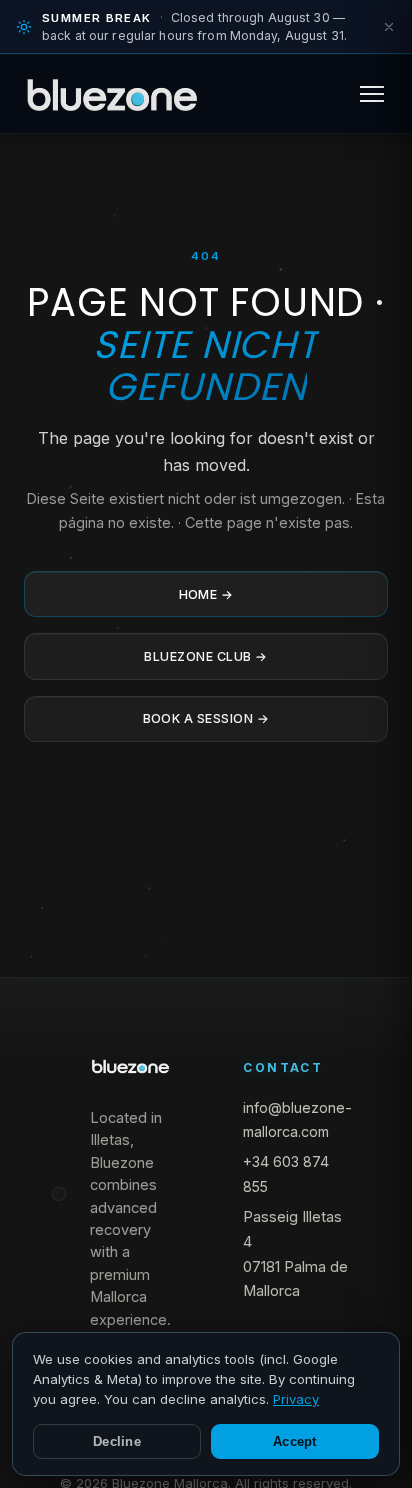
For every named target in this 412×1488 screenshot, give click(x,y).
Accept (295, 1441)
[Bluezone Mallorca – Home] (112, 94)
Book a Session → (206, 718)
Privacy (296, 1399)
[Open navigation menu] (372, 94)
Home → (206, 594)
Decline (117, 1441)
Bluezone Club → (206, 656)
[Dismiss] (389, 27)
